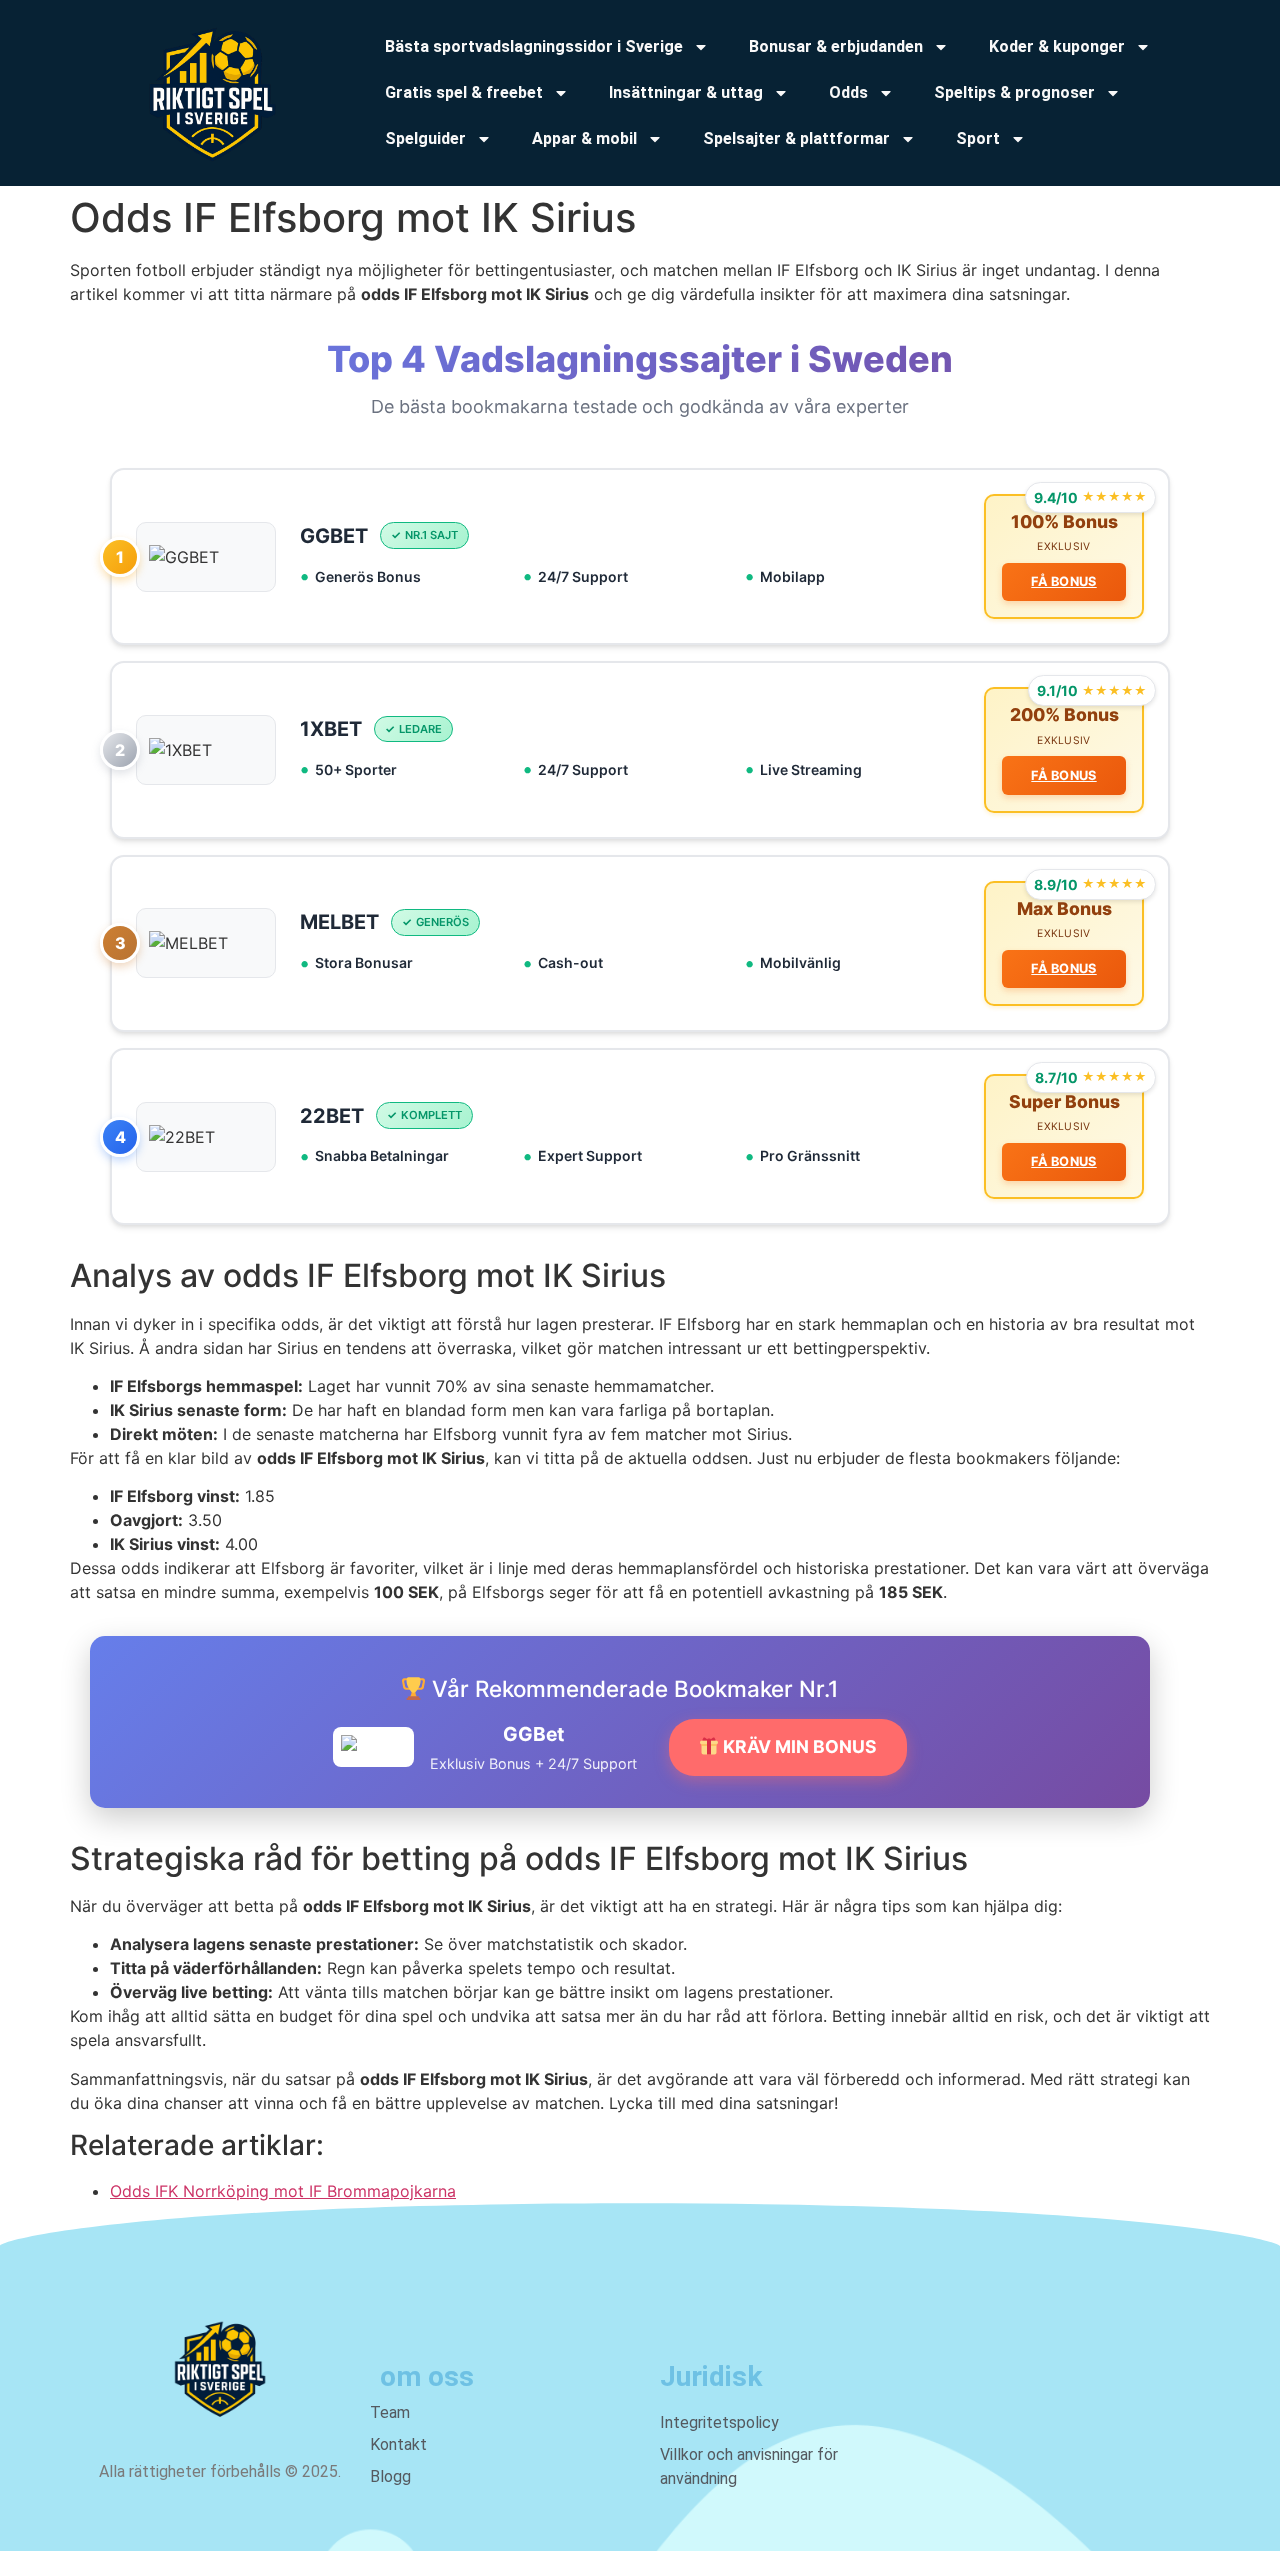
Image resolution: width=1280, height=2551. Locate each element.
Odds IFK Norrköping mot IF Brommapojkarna (283, 2191)
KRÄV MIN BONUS (798, 1746)
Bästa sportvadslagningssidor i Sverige (534, 46)
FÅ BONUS (1063, 581)
